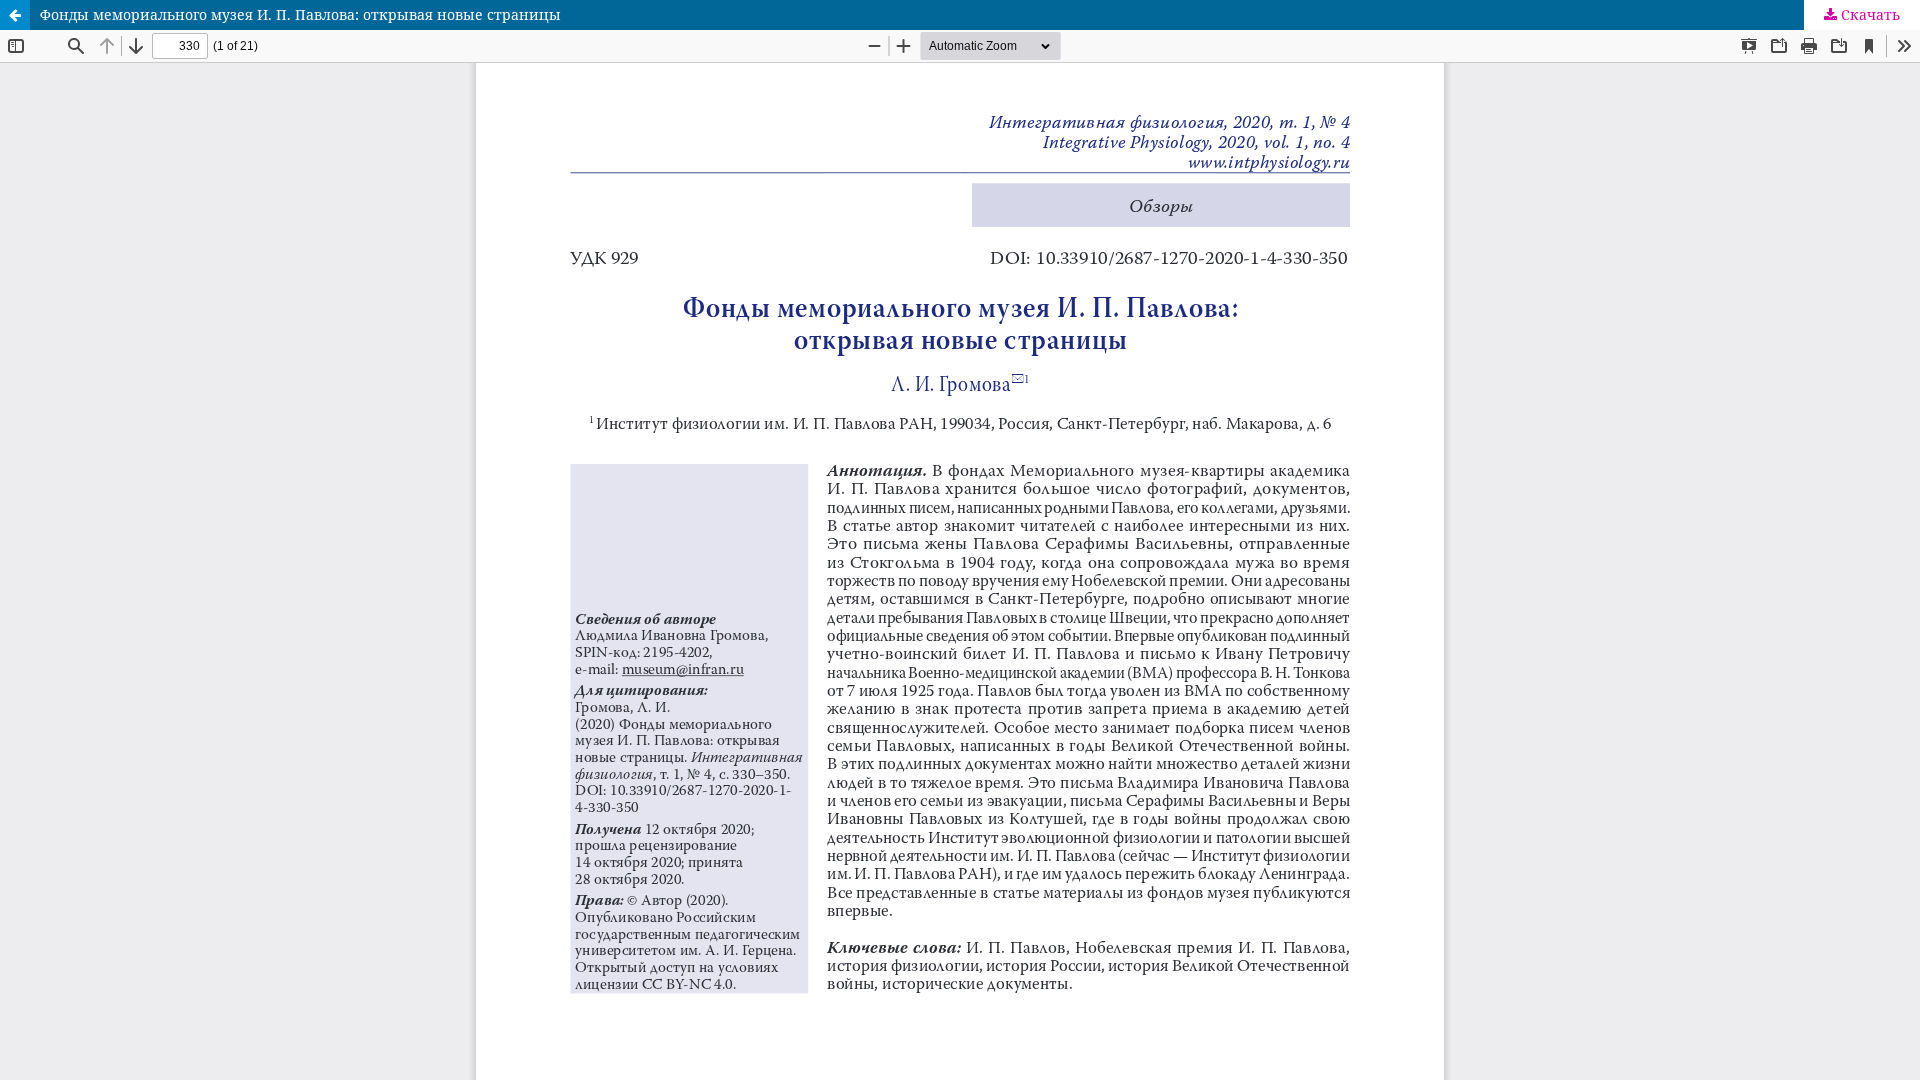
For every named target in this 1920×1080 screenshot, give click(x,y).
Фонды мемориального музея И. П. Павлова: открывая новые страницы (300, 14)
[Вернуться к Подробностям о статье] (15, 15)
